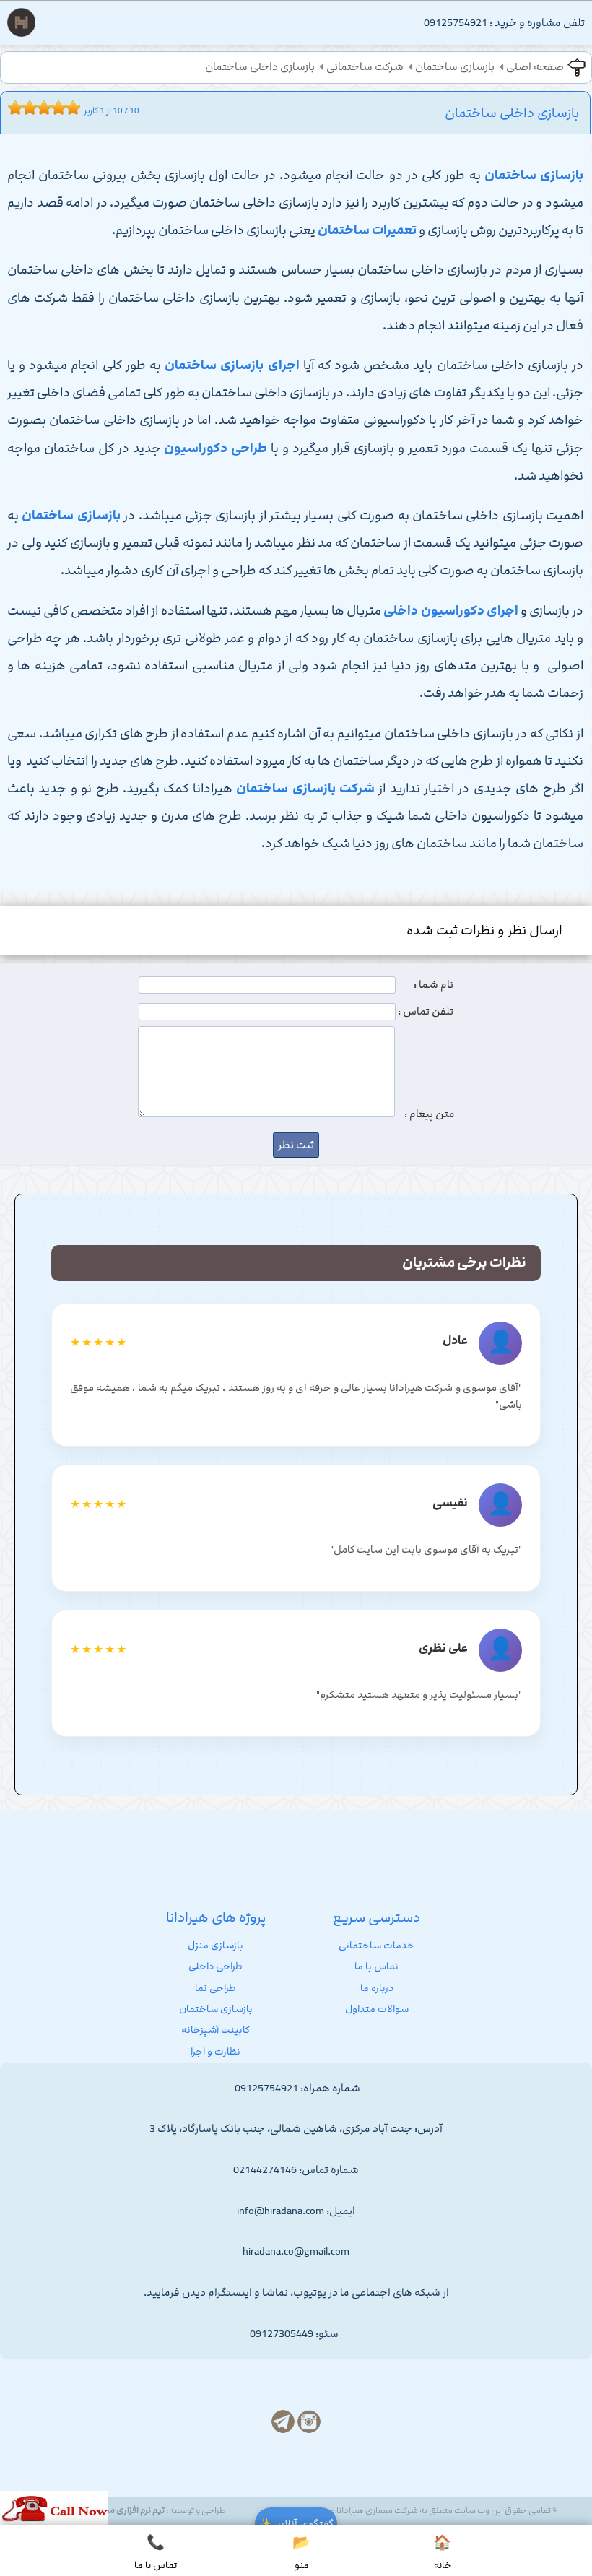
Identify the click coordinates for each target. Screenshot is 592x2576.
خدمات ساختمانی (376, 1946)
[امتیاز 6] (48, 108)
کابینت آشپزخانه (216, 2030)
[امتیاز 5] (40, 108)
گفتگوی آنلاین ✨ (296, 2524)
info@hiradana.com (280, 2211)
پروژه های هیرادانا (216, 1917)
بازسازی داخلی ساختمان (260, 67)
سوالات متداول (377, 2009)
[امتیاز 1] (12, 108)
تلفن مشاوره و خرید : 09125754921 (504, 23)
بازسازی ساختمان (455, 67)
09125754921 (266, 2089)
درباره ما (377, 1988)
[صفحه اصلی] (21, 26)
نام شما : (434, 985)
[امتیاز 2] (19, 108)
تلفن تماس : (426, 1012)
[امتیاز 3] (26, 108)
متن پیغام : (430, 1114)
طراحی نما (216, 1988)
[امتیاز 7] (55, 108)
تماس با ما (376, 1966)
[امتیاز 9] (69, 108)
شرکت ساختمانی (365, 67)
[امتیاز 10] (77, 108)
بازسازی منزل (216, 1946)
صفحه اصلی (535, 67)
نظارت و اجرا (216, 2052)
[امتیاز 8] (62, 108)
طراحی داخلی (216, 1966)
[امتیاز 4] (33, 108)
